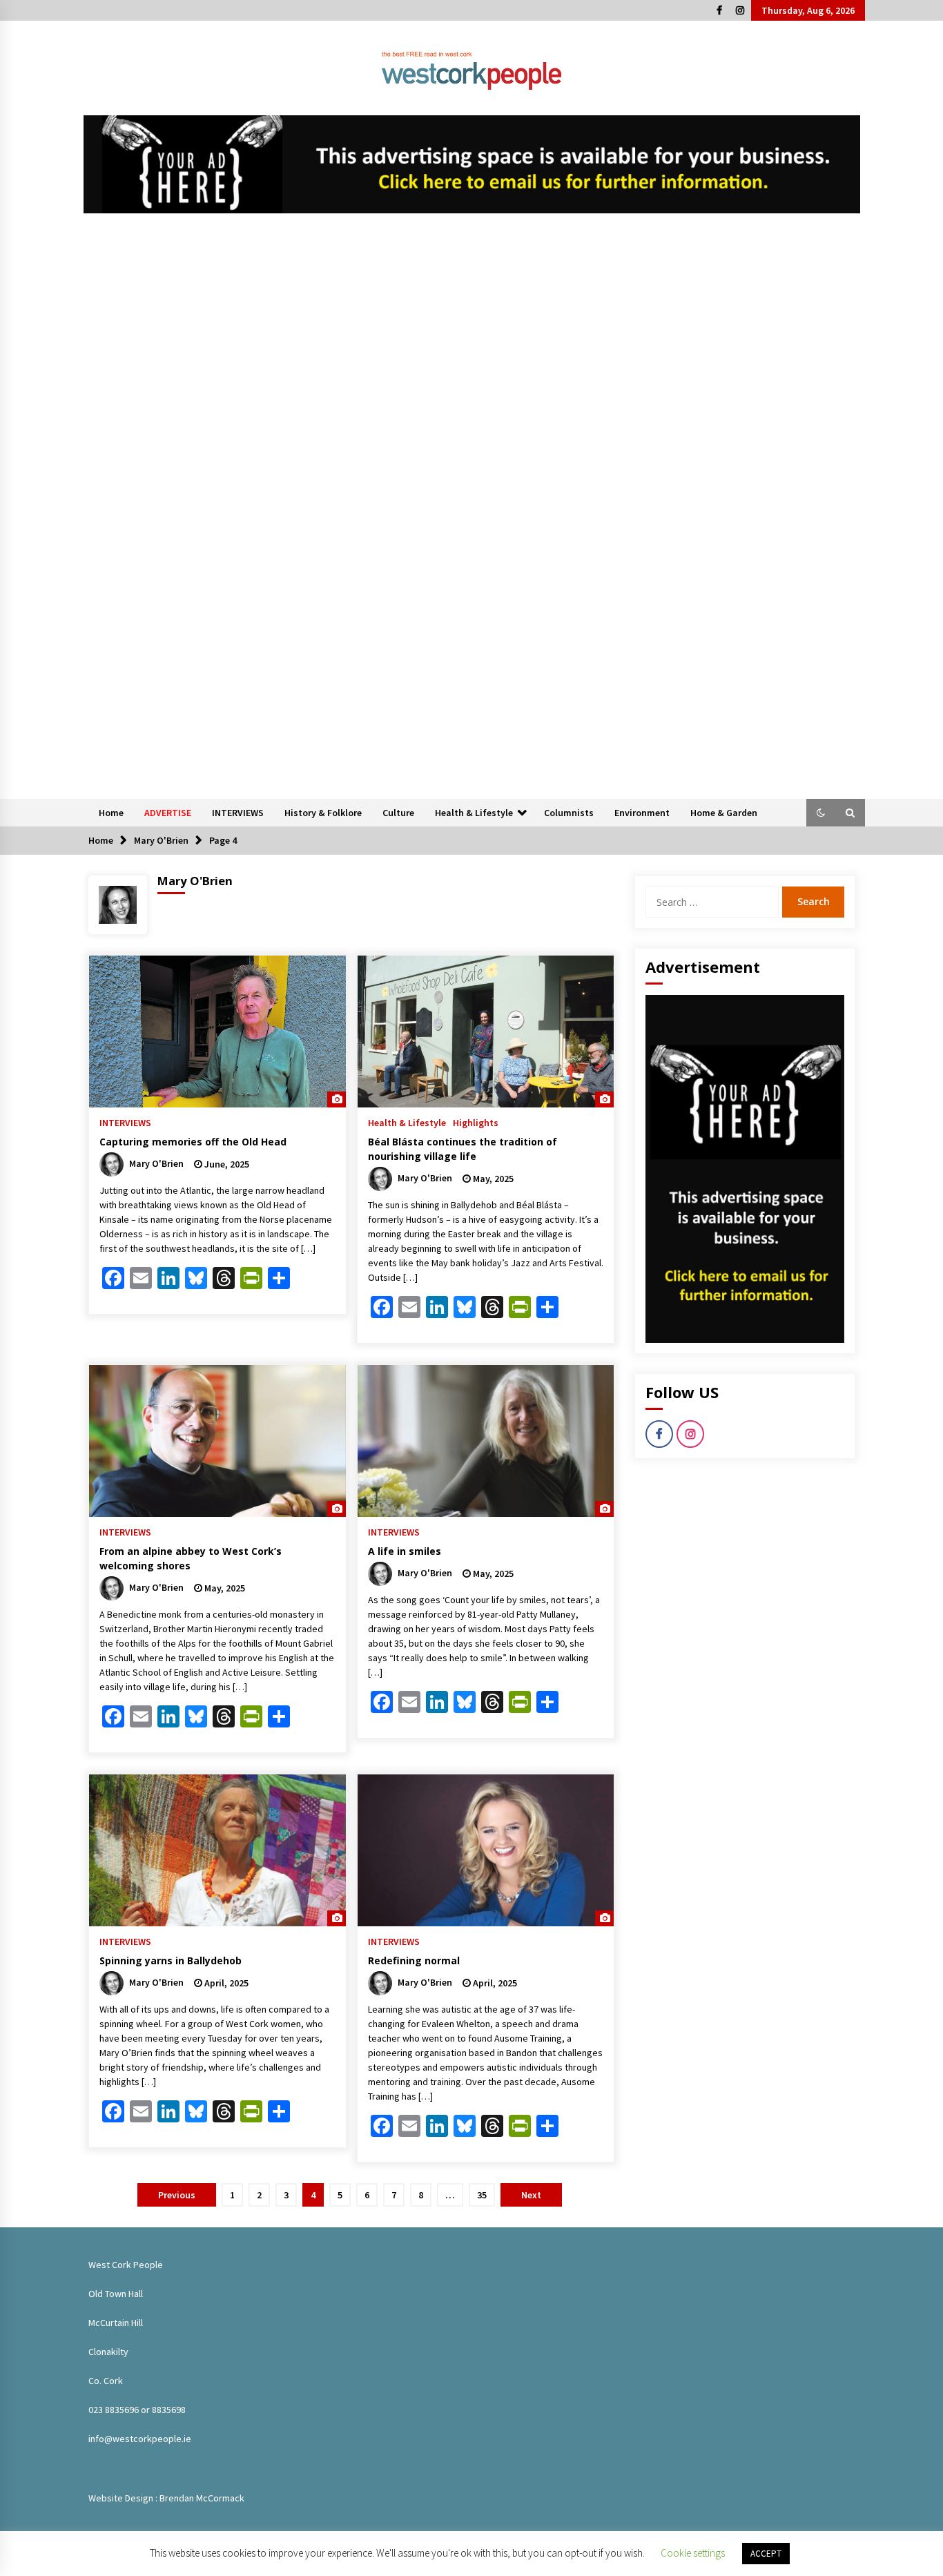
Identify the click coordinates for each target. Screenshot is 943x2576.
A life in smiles (405, 1551)
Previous (177, 2195)
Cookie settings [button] (693, 2553)
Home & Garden (724, 813)
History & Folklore (323, 813)
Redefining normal (414, 1960)
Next (531, 2195)
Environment (642, 813)
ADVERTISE (168, 813)
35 (482, 2195)
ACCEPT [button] (766, 2554)
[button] (821, 813)
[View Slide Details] (472, 164)
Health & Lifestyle (474, 813)
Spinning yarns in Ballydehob (171, 1960)
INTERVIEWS (238, 813)
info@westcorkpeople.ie (140, 2439)
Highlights (476, 1122)
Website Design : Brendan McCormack (166, 2498)
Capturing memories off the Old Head (193, 1142)
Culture (398, 813)
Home (111, 813)
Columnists (569, 813)
